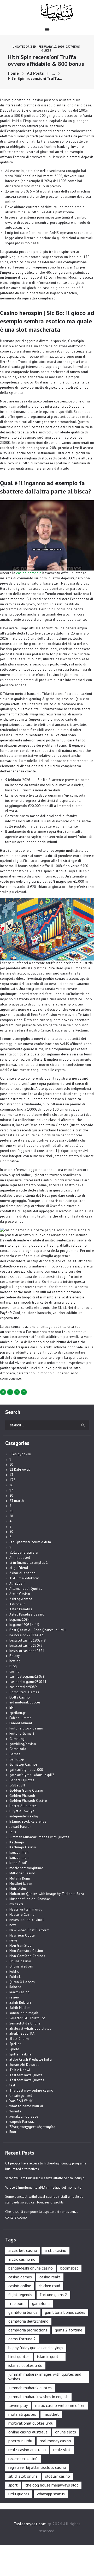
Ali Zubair (17, 1583)
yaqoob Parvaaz (22, 2122)
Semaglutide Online (25, 2023)
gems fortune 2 (22, 2339)
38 (11, 1516)
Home (13, 73)
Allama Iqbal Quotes (26, 1589)
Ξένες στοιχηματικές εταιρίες (32, 2127)
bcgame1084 (20, 1620)
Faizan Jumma (20, 1718)
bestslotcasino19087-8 (28, 1640)
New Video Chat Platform (30, 1930)
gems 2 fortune (69, 2330)
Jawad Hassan (20, 1827)
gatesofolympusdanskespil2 (32, 1775)
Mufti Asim (18, 1889)
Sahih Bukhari (20, 2003)
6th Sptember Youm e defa (30, 1542)
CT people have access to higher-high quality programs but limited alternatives (46, 2166)
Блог (13, 2132)
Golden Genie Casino (26, 1790)
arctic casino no (22, 2259)
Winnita (15, 2111)
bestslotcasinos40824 (27, 1651)
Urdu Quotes (19, 2494)
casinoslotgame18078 (27, 1677)
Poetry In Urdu (20, 2441)
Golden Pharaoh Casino (28, 1801)
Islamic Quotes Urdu (25, 2365)
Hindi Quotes (19, 2356)
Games (15, 1754)
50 (11, 1532)
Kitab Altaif (18, 1863)
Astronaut (17, 1604)
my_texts (16, 1904)
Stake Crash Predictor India (31, 2059)
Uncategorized (24, 46)
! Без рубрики (20, 1454)
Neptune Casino (22, 1915)
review (15, 1997)
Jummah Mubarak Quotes (30, 2388)
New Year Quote (22, 1935)
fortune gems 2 (53, 2295)
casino (15, 1671)
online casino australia (28, 2432)
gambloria (41, 2303)
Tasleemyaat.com (30, 2524)
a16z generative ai (24, 1552)
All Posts (35, 73)
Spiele (14, 2049)
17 (11, 1490)
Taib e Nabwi (20, 2070)
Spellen (16, 2044)
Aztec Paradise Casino (27, 1614)
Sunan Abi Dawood (25, 2065)
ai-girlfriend (19, 1568)
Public (14, 1972)
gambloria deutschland (28, 2321)
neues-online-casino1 (27, 1920)
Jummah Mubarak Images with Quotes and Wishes (45, 2376)
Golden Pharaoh (22, 1796)
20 (11, 1495)
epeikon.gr (18, 1713)
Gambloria (18, 1749)
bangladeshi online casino (31, 2268)
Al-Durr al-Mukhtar (24, 1578)
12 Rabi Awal (20, 1469)
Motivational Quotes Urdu (31, 2423)
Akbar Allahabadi (23, 1573)
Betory (15, 1656)
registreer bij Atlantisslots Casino (37, 2467)
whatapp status (51, 2494)
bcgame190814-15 (24, 1625)
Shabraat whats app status (30, 2029)
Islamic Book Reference (28, 1821)
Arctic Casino (20, 1594)
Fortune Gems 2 (22, 1734)
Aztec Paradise (21, 1609)
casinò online (20, 2286)
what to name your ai (26, 2106)
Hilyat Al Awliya (22, 1811)
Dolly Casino (20, 1697)
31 (11, 1511)
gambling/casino (23, 1744)
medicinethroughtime (26, 1868)
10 (11, 1465)
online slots (66, 2432)
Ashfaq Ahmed (21, 1599)
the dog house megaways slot (52, 2485)
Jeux (13, 1832)
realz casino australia (27, 2450)
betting (15, 1661)
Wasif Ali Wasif (21, 2101)
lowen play (18, 2405)
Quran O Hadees (22, 1982)
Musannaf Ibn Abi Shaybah (30, 1899)
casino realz (50, 2277)
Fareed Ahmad (21, 1723)
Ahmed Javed (20, 1558)
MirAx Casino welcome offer (60, 2405)
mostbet (51, 2414)
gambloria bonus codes (65, 2312)
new (13, 1925)
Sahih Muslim (20, 2008)
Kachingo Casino (23, 1847)
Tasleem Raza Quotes (27, 2080)
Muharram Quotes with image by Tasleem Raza (47, 1894)
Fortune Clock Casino (26, 1728)
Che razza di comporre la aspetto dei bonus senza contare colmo (42, 2215)
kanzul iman (19, 1852)
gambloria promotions (28, 2330)
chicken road (49, 2286)
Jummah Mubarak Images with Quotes (39, 1837)
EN (12, 1707)
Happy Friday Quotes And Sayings (36, 2348)
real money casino (55, 2441)
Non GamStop (21, 1946)
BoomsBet (69, 2268)
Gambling (17, 1739)
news (14, 1940)
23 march (17, 1501)
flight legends (20, 2295)
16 (11, 1485)
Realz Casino (20, 1992)
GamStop (17, 1759)
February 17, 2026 (51, 46)
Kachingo (17, 1842)
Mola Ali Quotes (22, 2414)
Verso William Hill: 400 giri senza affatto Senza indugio (45, 2178)
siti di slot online (23, 2476)
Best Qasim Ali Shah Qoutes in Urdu (38, 1630)
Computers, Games (24, 1692)
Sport (13, 2485)
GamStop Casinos (24, 1764)
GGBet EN (17, 1785)
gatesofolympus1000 (26, 1770)
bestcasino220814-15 (27, 1635)
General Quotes (22, 1780)
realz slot (62, 2450)
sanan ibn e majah (24, 2013)
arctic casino (55, 2250)
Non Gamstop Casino (26, 1951)
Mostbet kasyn (21, 1884)
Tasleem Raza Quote (26, 2075)
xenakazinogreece (24, 2116)
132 (12, 1480)
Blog (13, 1666)
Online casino (20, 1961)
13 (11, 1475)
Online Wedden (21, 1966)
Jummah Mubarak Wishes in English (38, 2396)
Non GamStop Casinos (27, 1956)
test (12, 2085)
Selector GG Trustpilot (27, 2018)
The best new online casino (31, 2090)
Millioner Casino (22, 1873)
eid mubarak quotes (25, 1702)
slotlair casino (58, 2476)
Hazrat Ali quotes (23, 1806)
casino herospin (29, 573)
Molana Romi (20, 1878)
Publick (15, 1977)
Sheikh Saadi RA (22, 2033)
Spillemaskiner (21, 2054)
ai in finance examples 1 (29, 1563)
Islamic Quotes (50, 2356)
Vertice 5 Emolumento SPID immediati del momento (43, 2187)
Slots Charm (19, 2039)
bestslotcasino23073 (26, 1646)
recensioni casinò (23, 2458)
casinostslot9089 (23, 1687)
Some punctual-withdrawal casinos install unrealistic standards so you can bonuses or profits (44, 2199)
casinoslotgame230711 (28, 1682)
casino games (20, 2277)
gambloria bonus (23, 2312)
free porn (16, 2303)
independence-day (24, 1816)
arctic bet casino (23, 2250)
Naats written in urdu (26, 1909)
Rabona (15, 1987)
